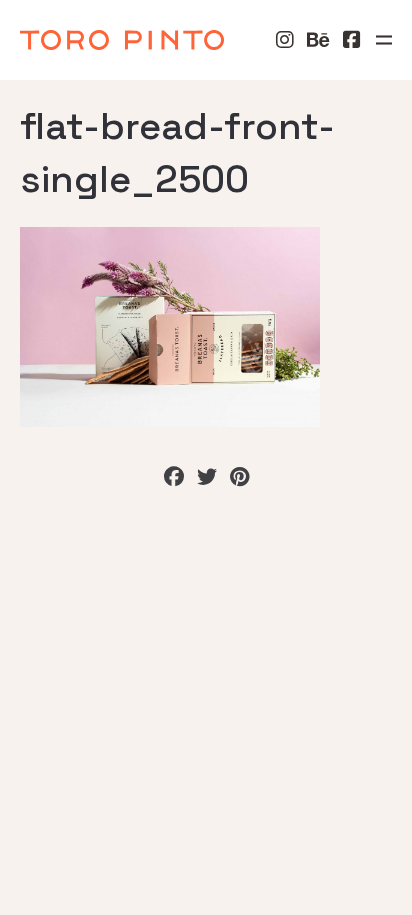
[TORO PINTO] (122, 40)
